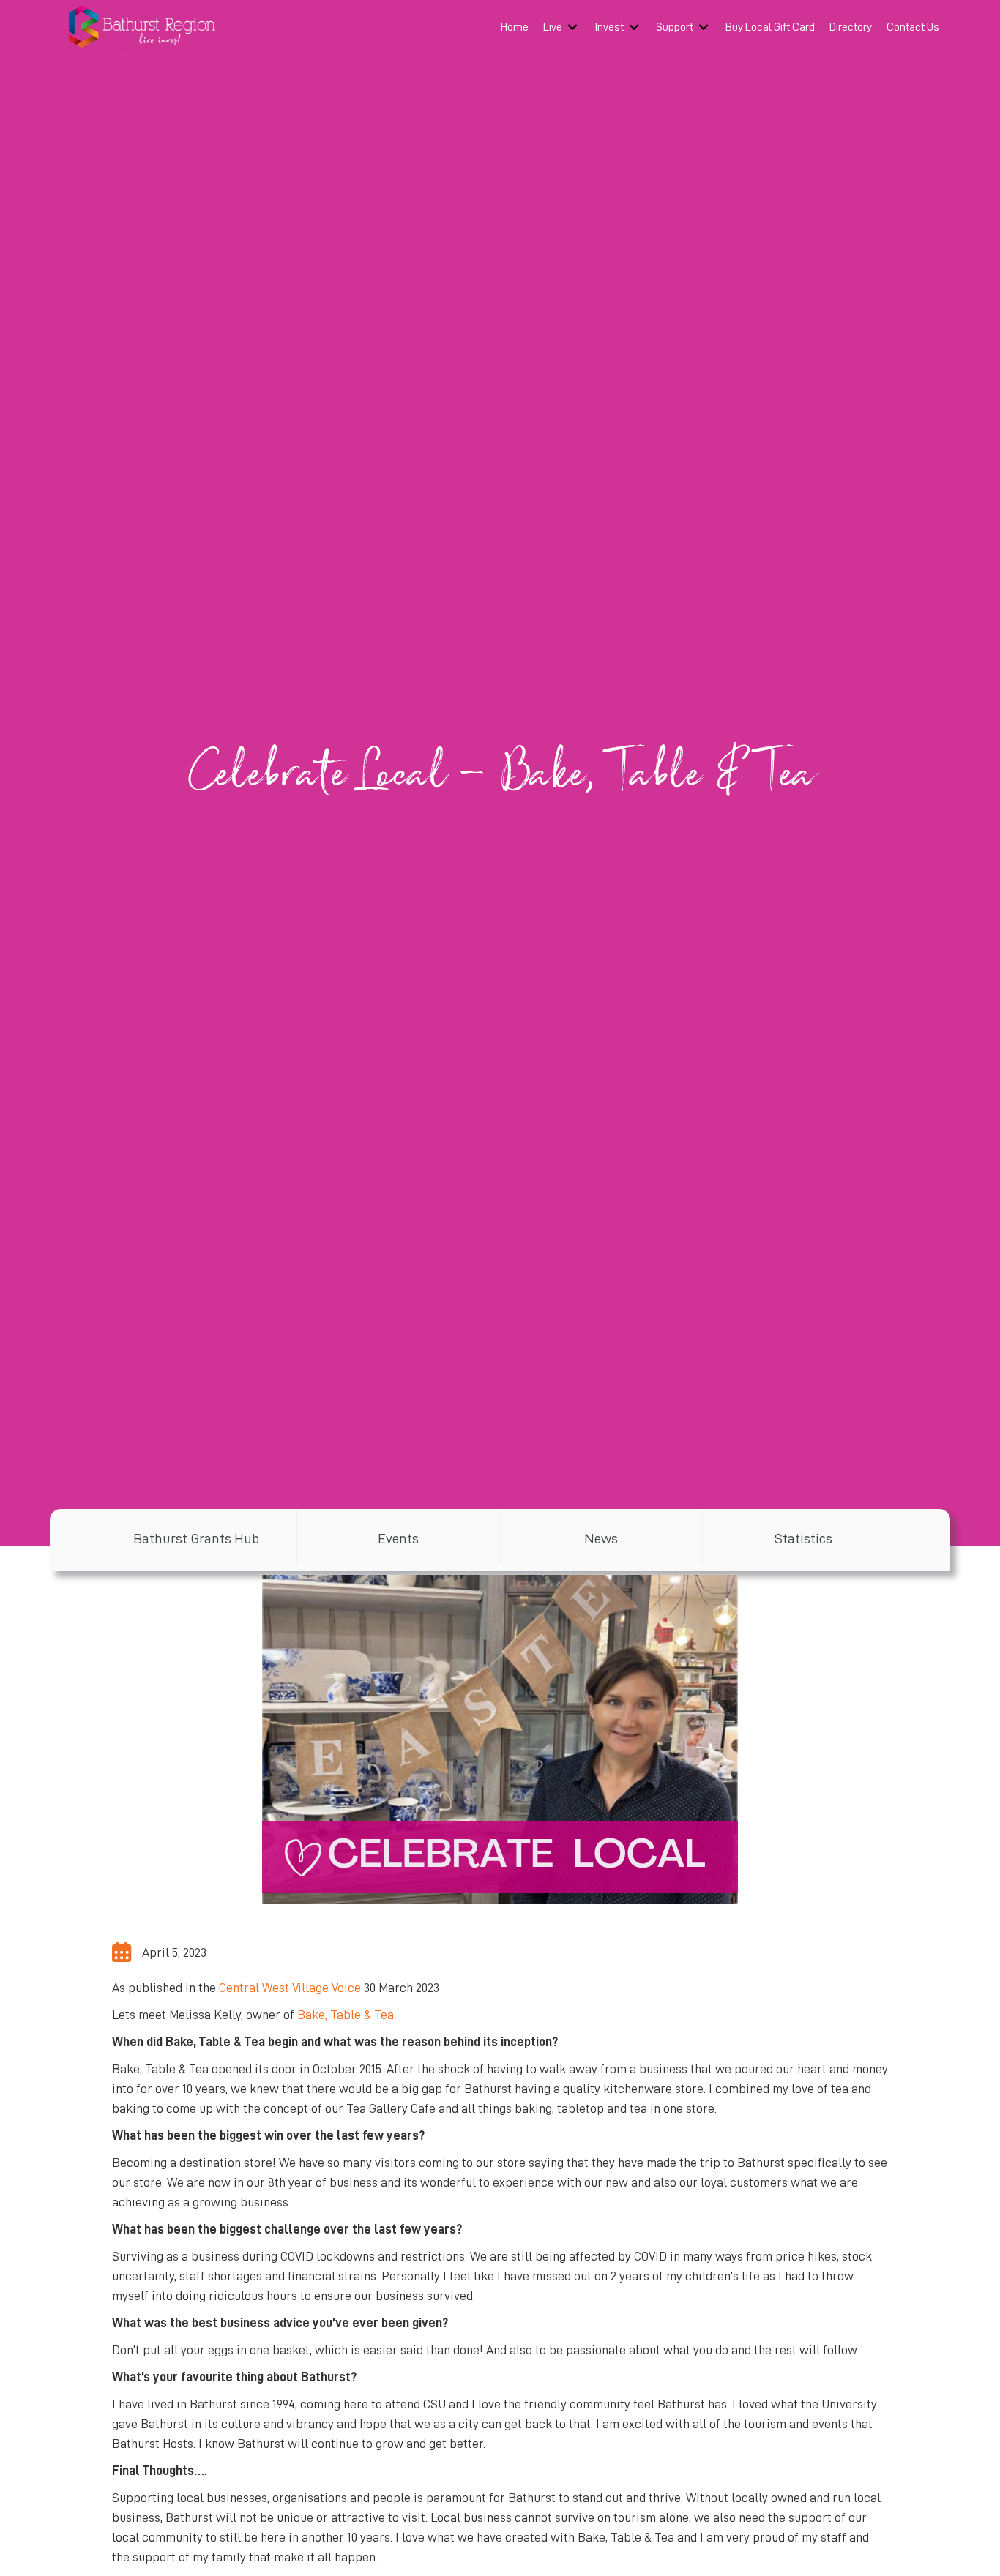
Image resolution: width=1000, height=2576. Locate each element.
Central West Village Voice (290, 1988)
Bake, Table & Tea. (347, 2015)
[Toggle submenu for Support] (704, 27)
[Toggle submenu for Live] (572, 27)
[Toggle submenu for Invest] (634, 27)
